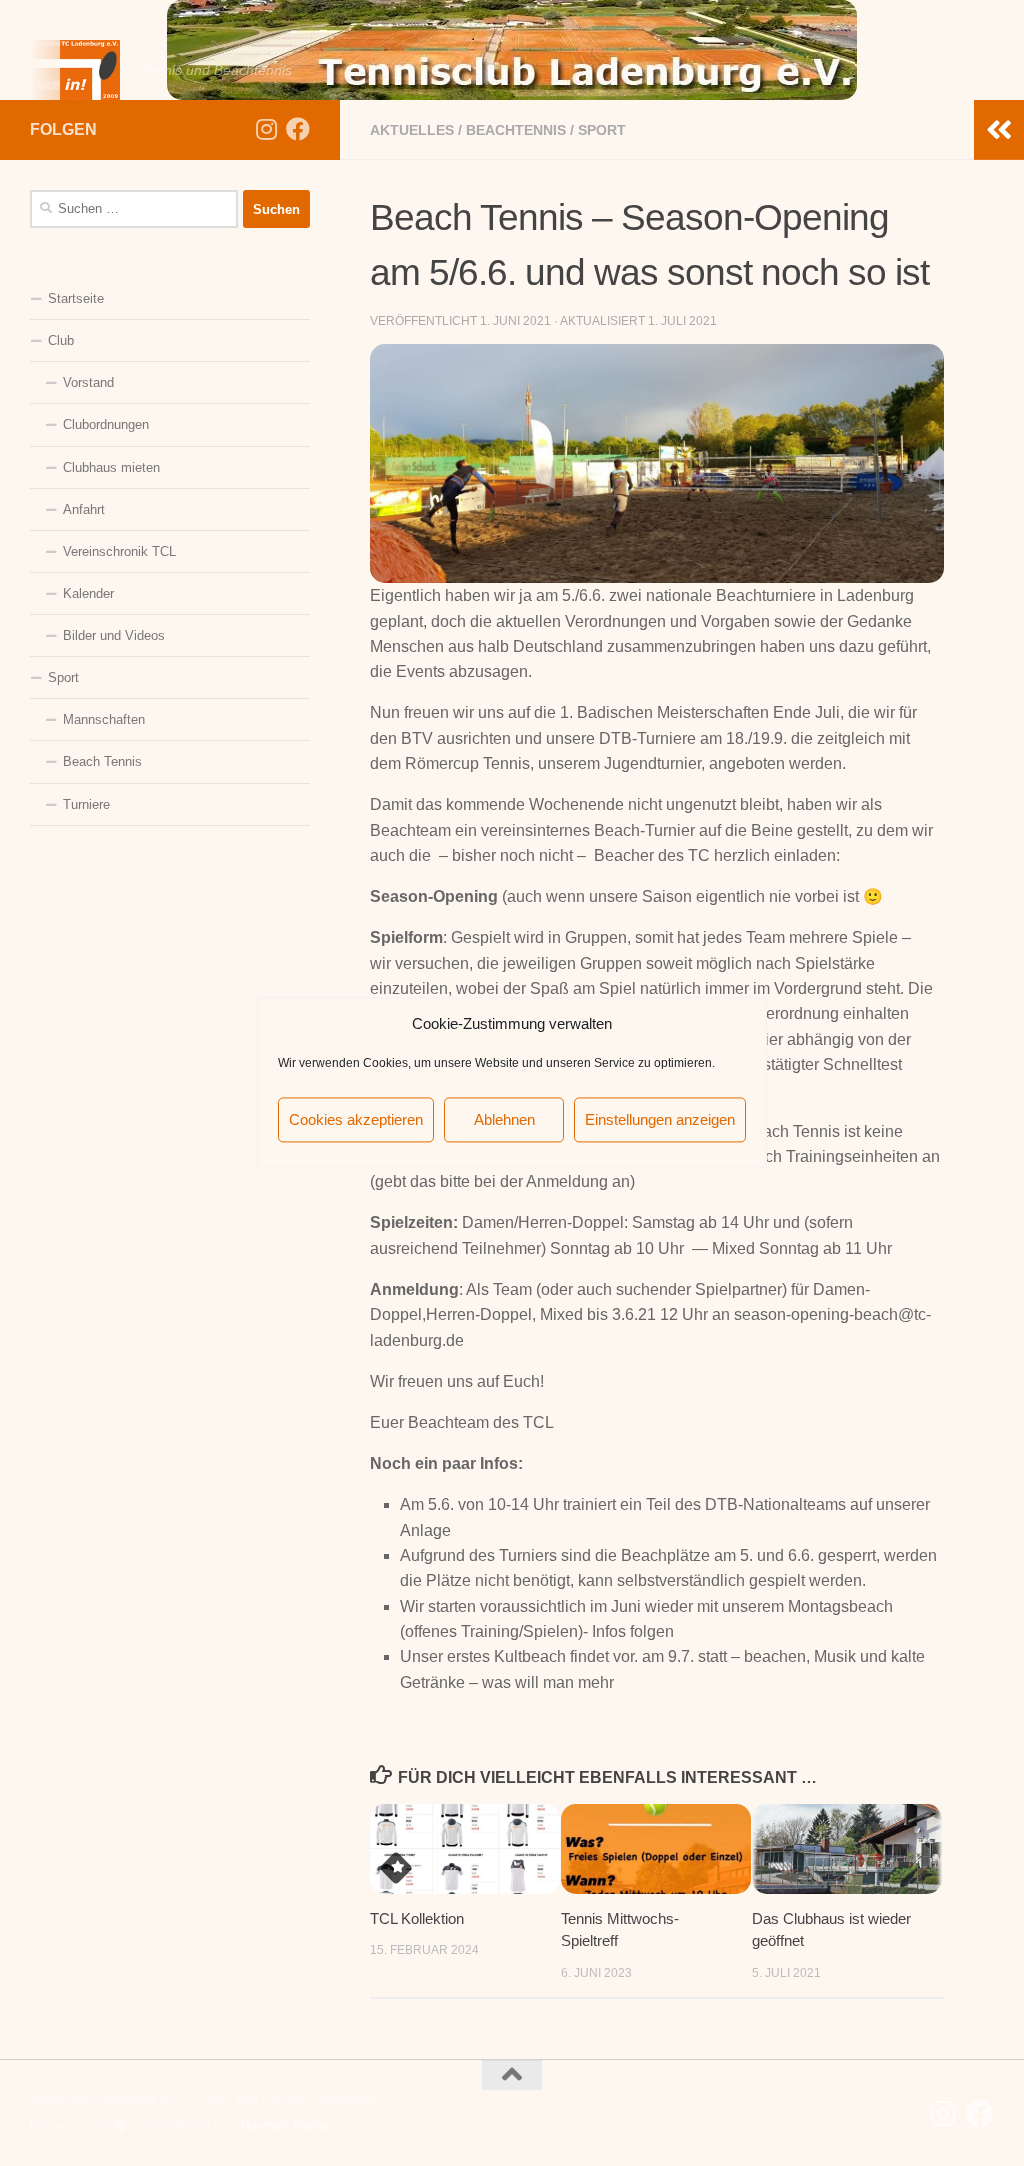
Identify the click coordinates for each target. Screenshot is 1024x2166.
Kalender (88, 593)
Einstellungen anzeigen (660, 1119)
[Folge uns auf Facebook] (298, 129)
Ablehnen (504, 1119)
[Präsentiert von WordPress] (121, 2126)
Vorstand (88, 382)
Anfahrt (84, 509)
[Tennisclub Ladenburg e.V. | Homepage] (75, 70)
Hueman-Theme (285, 2125)
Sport (602, 130)
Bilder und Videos (114, 635)
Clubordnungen (106, 424)
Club (61, 340)
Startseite (76, 298)
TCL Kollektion (417, 1918)
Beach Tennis (102, 761)
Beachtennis (516, 130)
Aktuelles (412, 130)
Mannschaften (104, 719)
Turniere (86, 804)
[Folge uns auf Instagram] (266, 129)
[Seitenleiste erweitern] (999, 130)
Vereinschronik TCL (119, 551)
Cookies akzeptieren (356, 1119)
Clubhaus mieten (111, 467)
